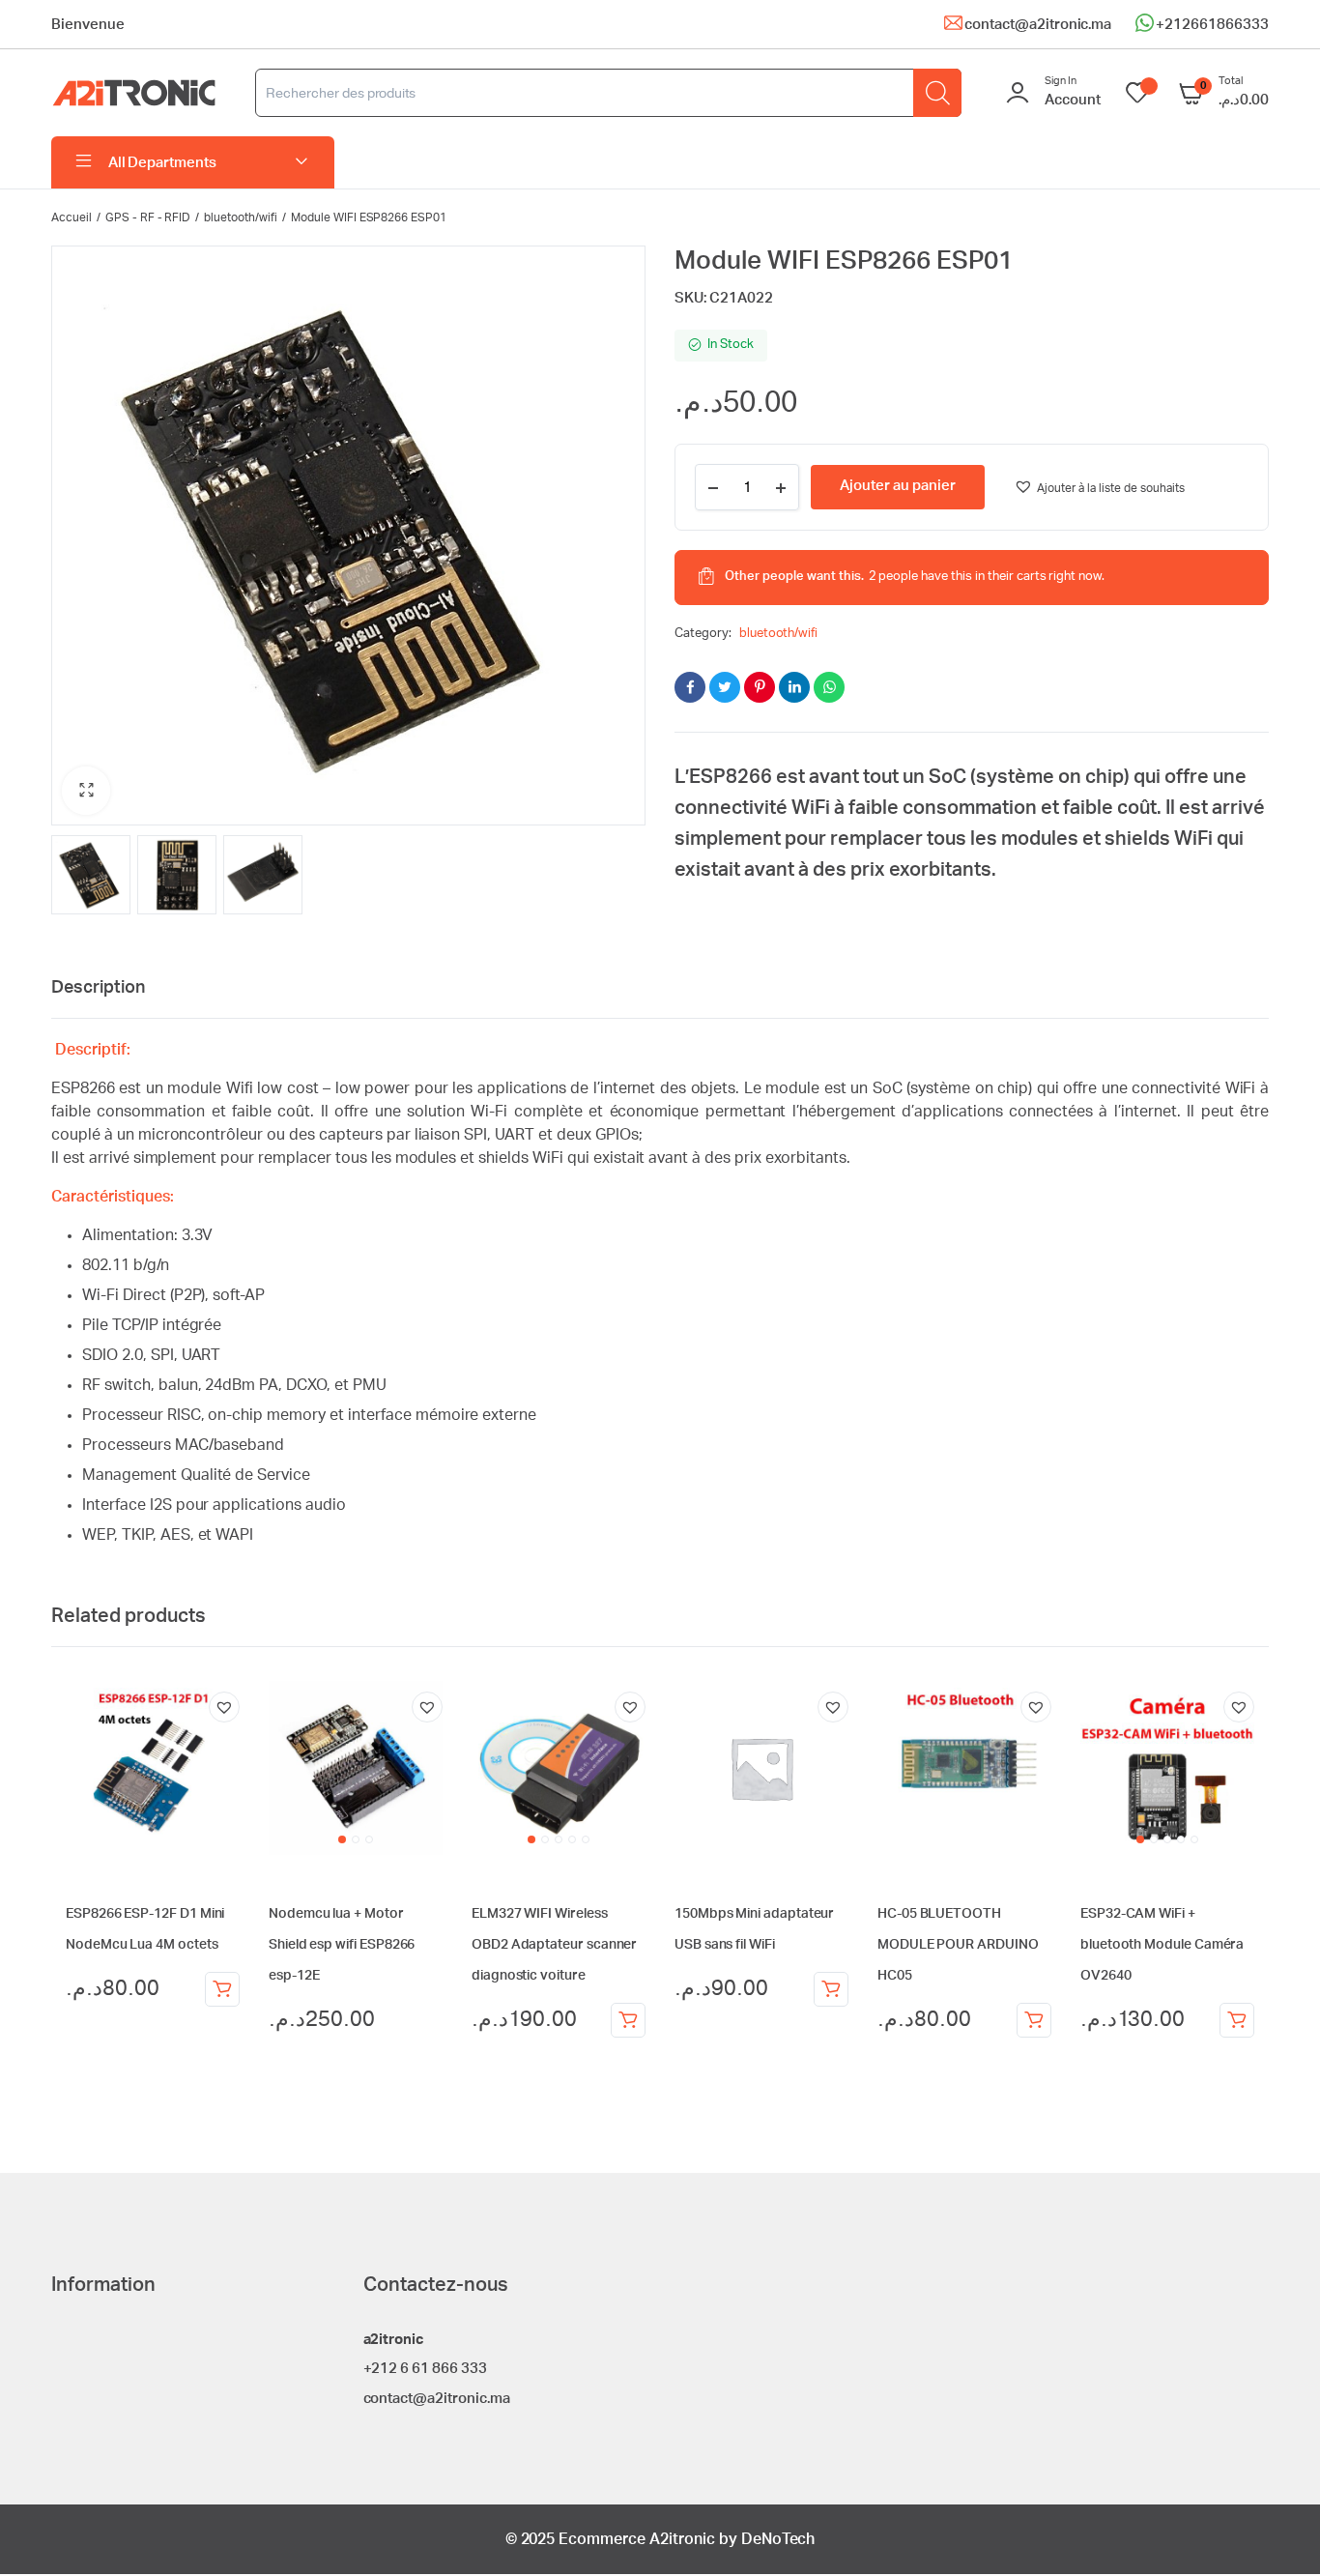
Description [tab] (98, 988)
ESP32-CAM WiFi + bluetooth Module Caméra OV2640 (1162, 1945)
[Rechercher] (937, 93)
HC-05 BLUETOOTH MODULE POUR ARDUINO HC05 (958, 1945)
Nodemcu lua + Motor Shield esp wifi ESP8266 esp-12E (342, 1945)
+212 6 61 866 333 (426, 2369)
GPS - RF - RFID (148, 217)
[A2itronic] (134, 93)
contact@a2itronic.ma (1038, 25)
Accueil (72, 217)
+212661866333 (1212, 25)
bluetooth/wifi (241, 217)
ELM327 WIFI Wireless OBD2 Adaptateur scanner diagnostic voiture (554, 1945)
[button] (86, 791)
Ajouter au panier (222, 1989)
